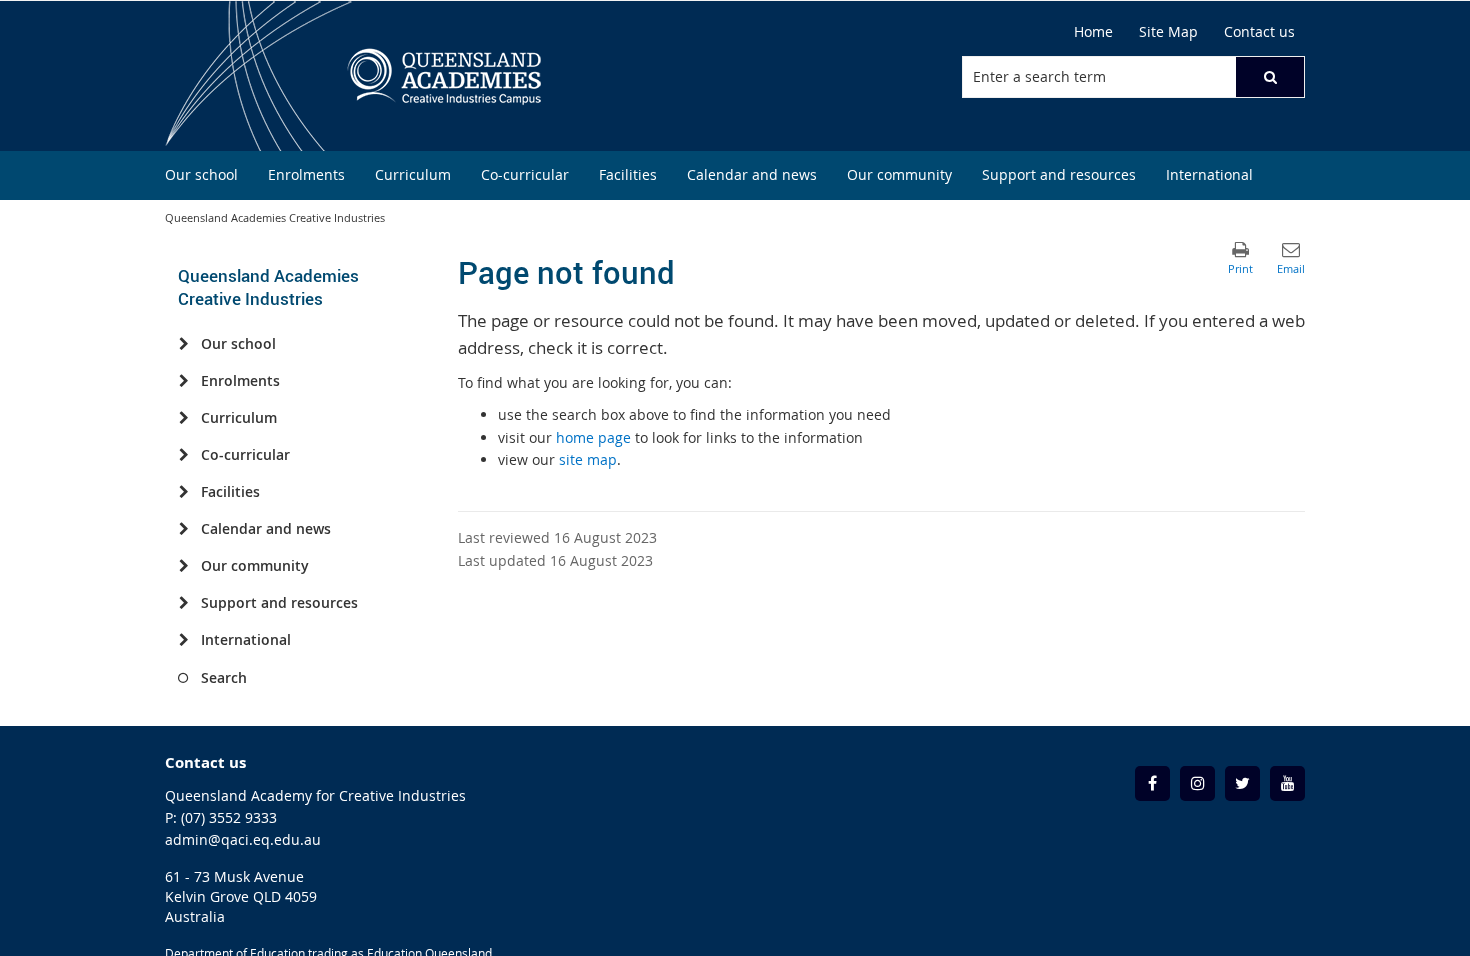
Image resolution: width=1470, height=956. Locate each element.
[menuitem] (201, 175)
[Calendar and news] (183, 529)
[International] (183, 640)
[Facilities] (183, 492)
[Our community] (183, 566)
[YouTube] (1287, 783)
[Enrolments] (183, 381)
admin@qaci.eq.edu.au (243, 839)
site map (588, 459)
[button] (1270, 77)
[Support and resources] (183, 603)
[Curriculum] (183, 418)
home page (593, 437)
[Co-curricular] (183, 455)
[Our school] (183, 344)
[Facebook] (1152, 783)
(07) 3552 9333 (229, 817)
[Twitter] (1242, 783)
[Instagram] (1197, 783)
